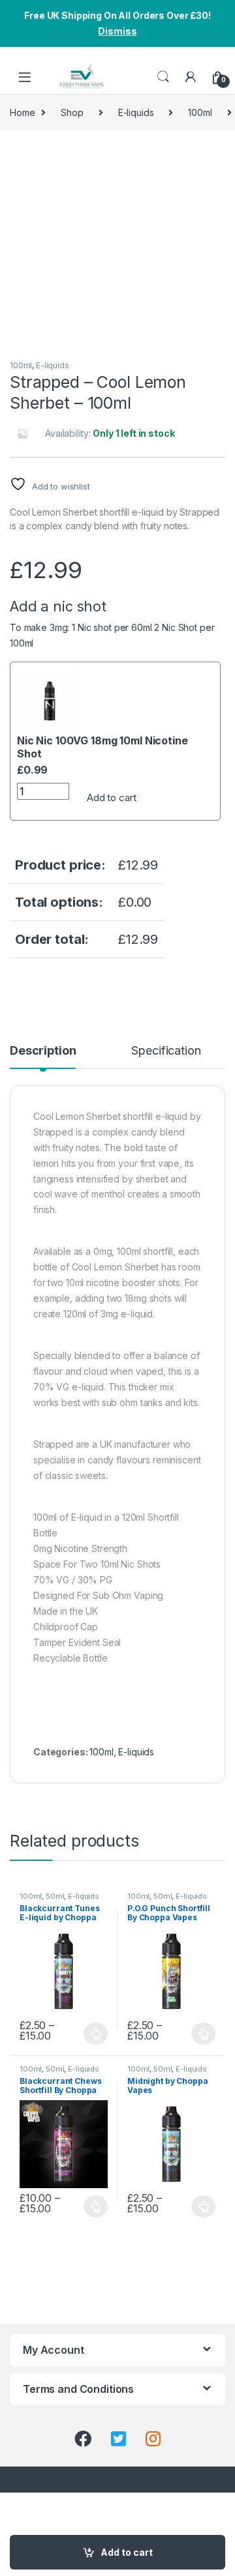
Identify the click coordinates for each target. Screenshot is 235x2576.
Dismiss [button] (117, 31)
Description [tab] (43, 1051)
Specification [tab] (166, 1051)
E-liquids (136, 112)
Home (22, 112)
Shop (72, 112)
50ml (55, 1896)
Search (163, 77)
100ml (200, 112)
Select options (92, 2034)
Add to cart (111, 798)
